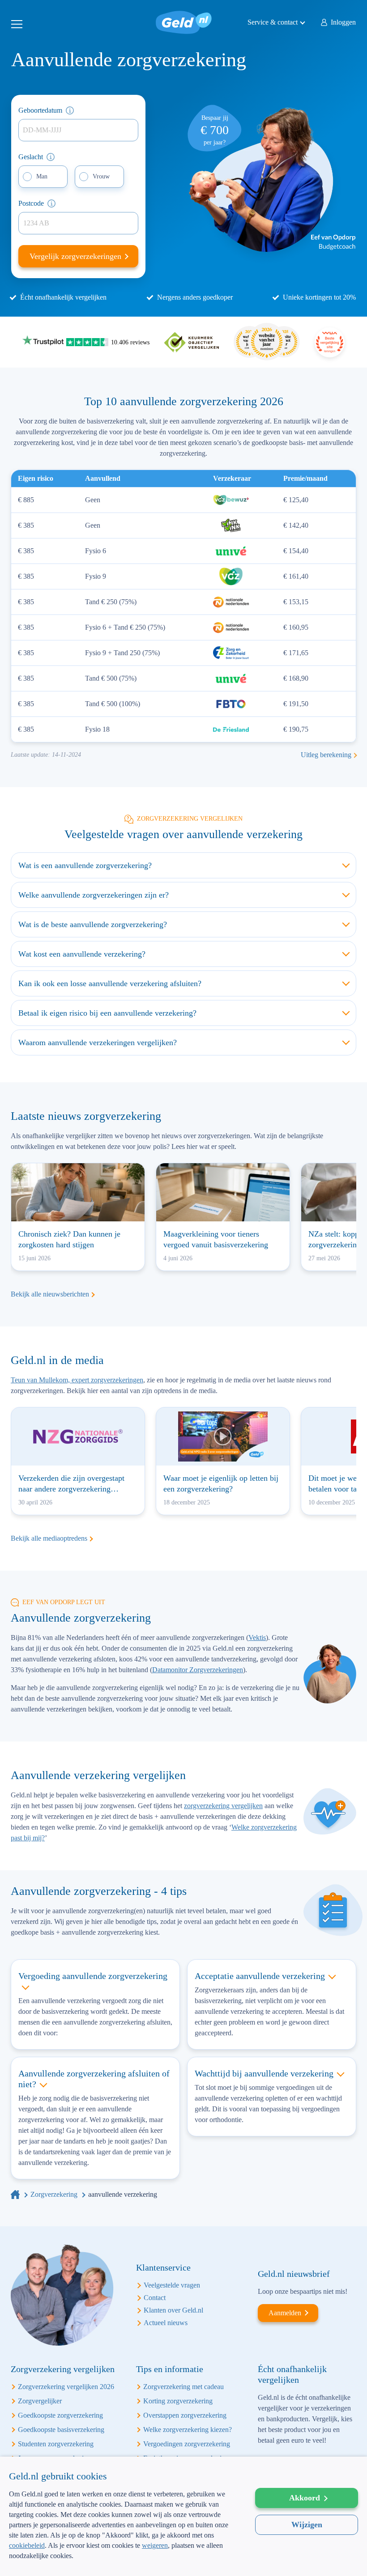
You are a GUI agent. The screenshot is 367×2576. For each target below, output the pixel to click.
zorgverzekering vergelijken (223, 1806)
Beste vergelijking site (330, 342)
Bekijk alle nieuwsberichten (50, 1294)
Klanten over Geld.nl (173, 2310)
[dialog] (183, 2516)
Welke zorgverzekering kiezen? (188, 2430)
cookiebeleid (27, 2545)
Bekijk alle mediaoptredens (49, 1538)
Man (42, 176)
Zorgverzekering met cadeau (183, 2387)
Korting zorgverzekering (178, 2401)
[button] (123, 2562)
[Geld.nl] (15, 2194)
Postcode (31, 203)
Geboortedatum (40, 110)
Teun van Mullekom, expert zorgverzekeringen (77, 1380)
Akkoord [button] (305, 2498)
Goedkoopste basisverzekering (61, 2430)
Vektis (257, 1638)
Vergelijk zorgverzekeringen (77, 256)
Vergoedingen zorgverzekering (187, 2444)
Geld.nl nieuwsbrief (294, 2274)
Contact (155, 2298)
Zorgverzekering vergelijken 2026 (66, 2387)
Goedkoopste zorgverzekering (60, 2415)
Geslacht (31, 157)
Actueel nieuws (166, 2323)
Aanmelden (285, 2313)
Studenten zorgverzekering (56, 2444)
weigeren (155, 2545)
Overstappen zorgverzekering (185, 2415)
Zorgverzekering (54, 2194)
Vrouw (101, 176)
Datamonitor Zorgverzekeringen (198, 1670)
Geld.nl (184, 22)
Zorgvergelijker (40, 2401)
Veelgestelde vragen (172, 2285)
